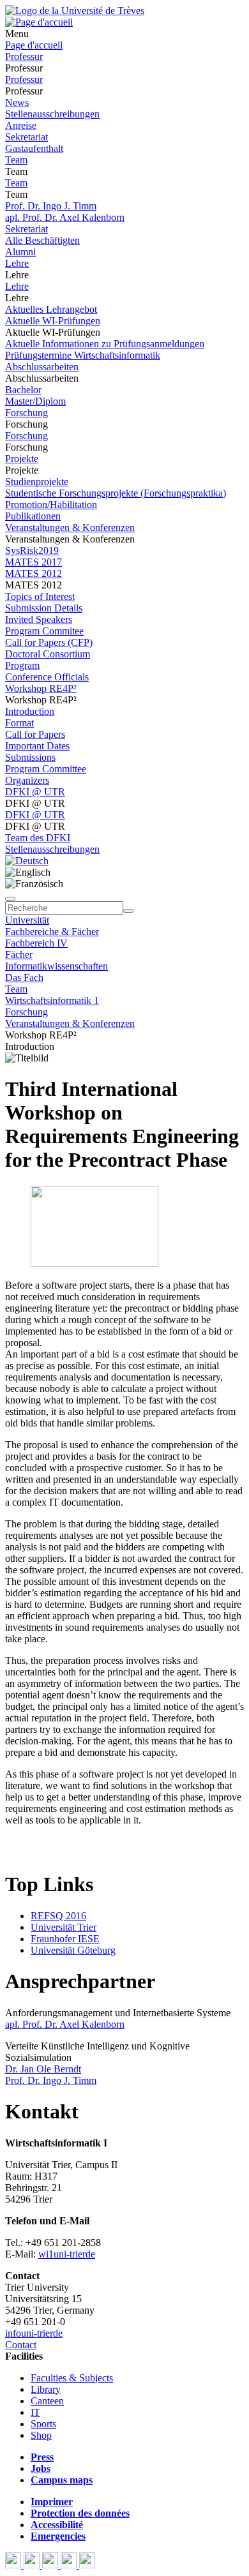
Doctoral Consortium (48, 654)
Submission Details (44, 608)
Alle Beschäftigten (42, 240)
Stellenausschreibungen (52, 114)
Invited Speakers (39, 619)
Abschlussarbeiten (42, 367)
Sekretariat (26, 137)
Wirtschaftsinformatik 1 (52, 1000)
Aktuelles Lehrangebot (51, 309)
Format (19, 723)
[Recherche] (128, 911)
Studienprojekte (37, 482)
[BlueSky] (33, 2565)
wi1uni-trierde (67, 2254)
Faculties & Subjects (72, 2378)
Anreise (21, 125)
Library (46, 2389)
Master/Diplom (35, 401)
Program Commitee (44, 631)
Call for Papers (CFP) (49, 642)
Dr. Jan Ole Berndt (43, 2069)
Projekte (22, 459)
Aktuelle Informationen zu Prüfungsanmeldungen (105, 344)
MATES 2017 (34, 562)
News (17, 102)
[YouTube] (51, 2565)
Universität (27, 920)
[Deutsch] (27, 861)
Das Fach (24, 977)
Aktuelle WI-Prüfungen (53, 321)
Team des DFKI (38, 838)
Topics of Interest (40, 596)
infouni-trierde (34, 2333)
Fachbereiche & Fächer (52, 932)
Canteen (47, 2401)
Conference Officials (47, 677)
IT (35, 2412)
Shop (41, 2435)
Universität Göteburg (73, 1950)
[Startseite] (75, 11)
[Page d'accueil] (39, 22)
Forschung (26, 413)
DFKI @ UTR (35, 792)
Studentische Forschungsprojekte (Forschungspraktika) (116, 493)
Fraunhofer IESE (65, 1939)
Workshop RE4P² (41, 688)
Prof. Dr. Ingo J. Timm (51, 206)
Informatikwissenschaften (57, 966)
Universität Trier (64, 1927)
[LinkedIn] (87, 2565)
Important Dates (37, 746)
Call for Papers (35, 734)
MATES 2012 (34, 573)
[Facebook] (14, 2565)
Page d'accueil (34, 45)
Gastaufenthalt (34, 148)
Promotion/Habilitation (51, 505)
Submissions (30, 757)
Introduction (30, 711)
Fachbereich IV (36, 943)
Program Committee (46, 769)
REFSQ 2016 (58, 1916)
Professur (24, 56)
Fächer (19, 955)
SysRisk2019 (32, 550)
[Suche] (10, 899)
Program (22, 665)
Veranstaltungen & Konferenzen (70, 528)
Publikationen (33, 516)
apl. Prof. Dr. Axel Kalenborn (65, 217)
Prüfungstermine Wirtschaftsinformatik (83, 355)
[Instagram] (70, 2565)
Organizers (27, 780)
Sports (43, 2424)
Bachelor (23, 390)
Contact (21, 2345)
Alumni (20, 252)
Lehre (17, 263)
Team (16, 160)
